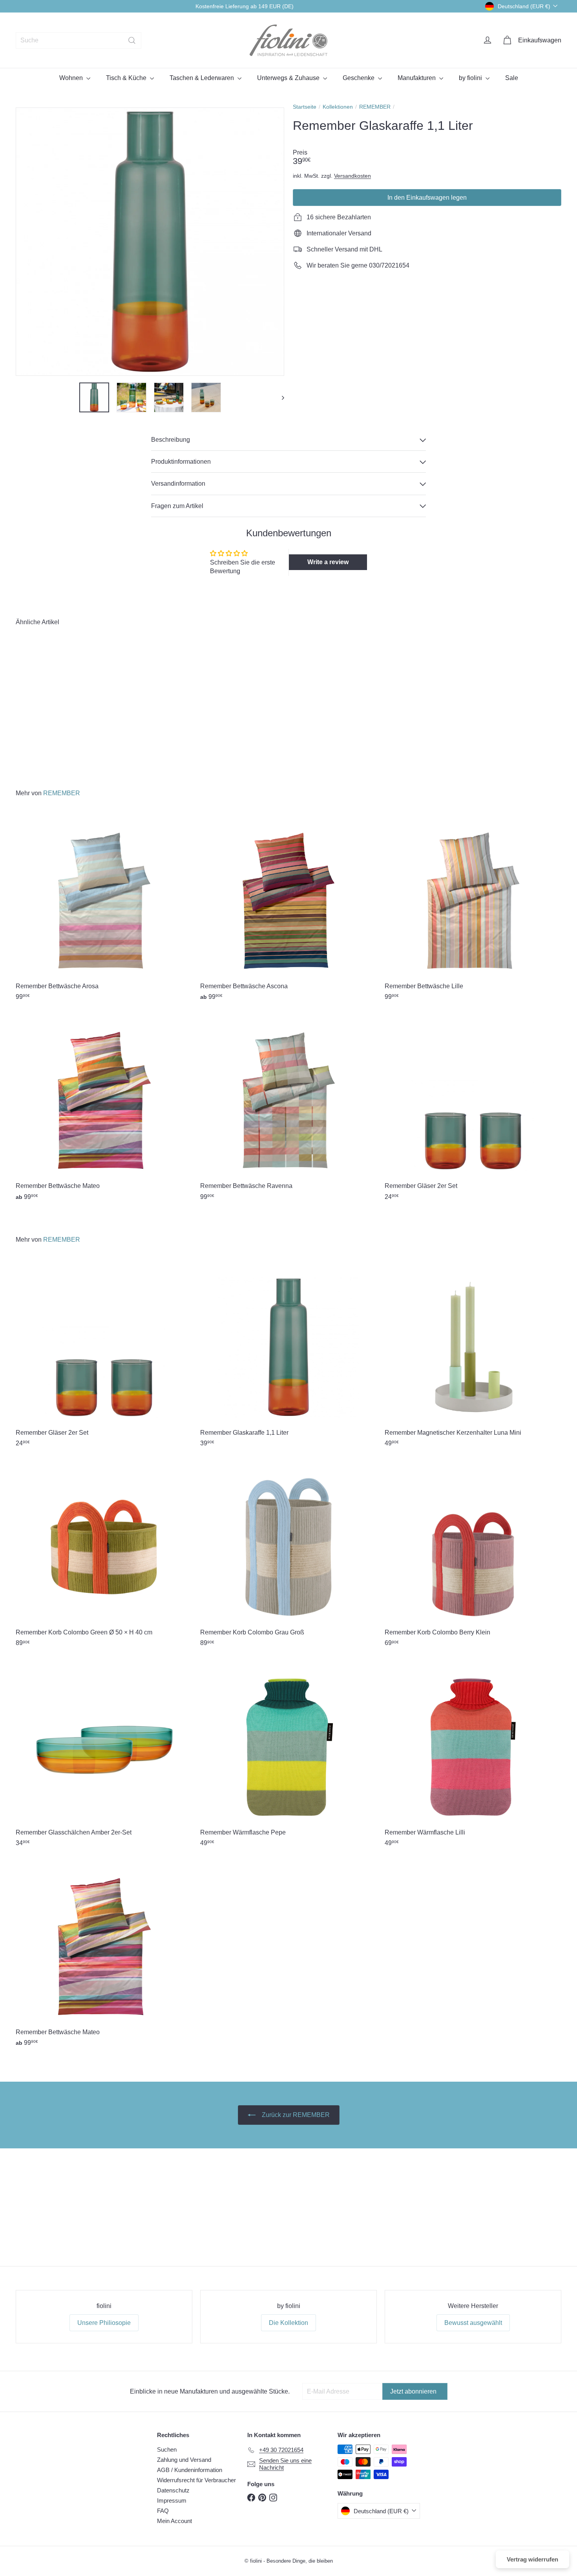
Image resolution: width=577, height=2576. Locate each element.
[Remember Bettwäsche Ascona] (288, 910)
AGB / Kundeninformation (190, 2470)
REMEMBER (375, 107)
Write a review (328, 562)
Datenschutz (173, 2490)
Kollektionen (338, 107)
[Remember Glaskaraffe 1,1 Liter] (58, 702)
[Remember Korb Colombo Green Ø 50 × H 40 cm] (104, 1557)
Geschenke (359, 78)
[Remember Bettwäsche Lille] (473, 910)
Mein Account (174, 2521)
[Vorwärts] (279, 397)
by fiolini (471, 78)
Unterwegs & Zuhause (289, 78)
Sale (512, 78)
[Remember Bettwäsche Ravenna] (288, 1110)
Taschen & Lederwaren (203, 78)
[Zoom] (150, 242)
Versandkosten (352, 176)
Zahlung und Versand (184, 2460)
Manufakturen (417, 78)
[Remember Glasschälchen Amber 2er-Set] (104, 1757)
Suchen (167, 2449)
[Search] (132, 40)
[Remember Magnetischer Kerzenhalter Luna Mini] (473, 1357)
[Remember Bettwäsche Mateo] (104, 1110)
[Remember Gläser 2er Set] (473, 1110)
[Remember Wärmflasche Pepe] (288, 1757)
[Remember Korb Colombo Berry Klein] (473, 1557)
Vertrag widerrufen (532, 2559)
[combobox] (79, 40)
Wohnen (72, 78)
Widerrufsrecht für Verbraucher (196, 2480)
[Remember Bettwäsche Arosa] (104, 910)
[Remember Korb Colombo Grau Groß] (288, 1557)
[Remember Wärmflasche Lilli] (473, 1757)
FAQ (163, 2511)
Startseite (305, 107)
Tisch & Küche (127, 78)
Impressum (172, 2500)
